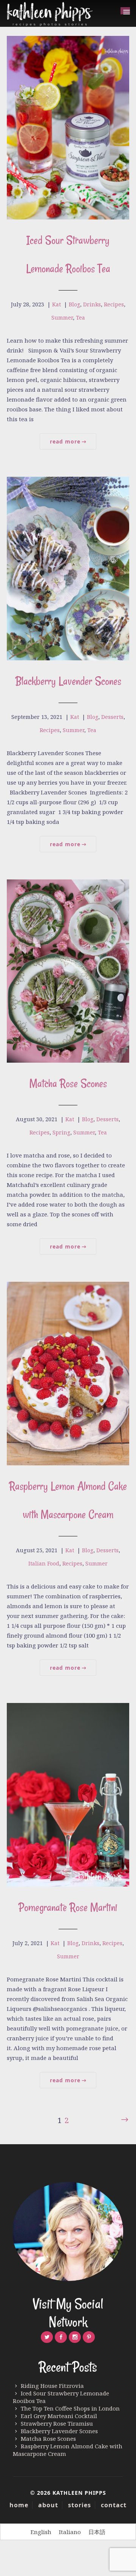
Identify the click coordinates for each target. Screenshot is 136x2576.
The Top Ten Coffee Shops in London (70, 2408)
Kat (56, 304)
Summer (62, 318)
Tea (80, 318)
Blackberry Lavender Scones (68, 681)
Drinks (92, 304)
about (48, 2505)
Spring (61, 1132)
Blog (74, 304)
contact (114, 2505)
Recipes (114, 304)
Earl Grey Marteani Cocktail (59, 2416)
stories (80, 2505)
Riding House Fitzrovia (52, 2386)
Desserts (112, 717)
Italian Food (44, 1563)
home (19, 2505)
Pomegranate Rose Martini (68, 1907)
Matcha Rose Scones (68, 1083)
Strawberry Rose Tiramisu (57, 2423)
